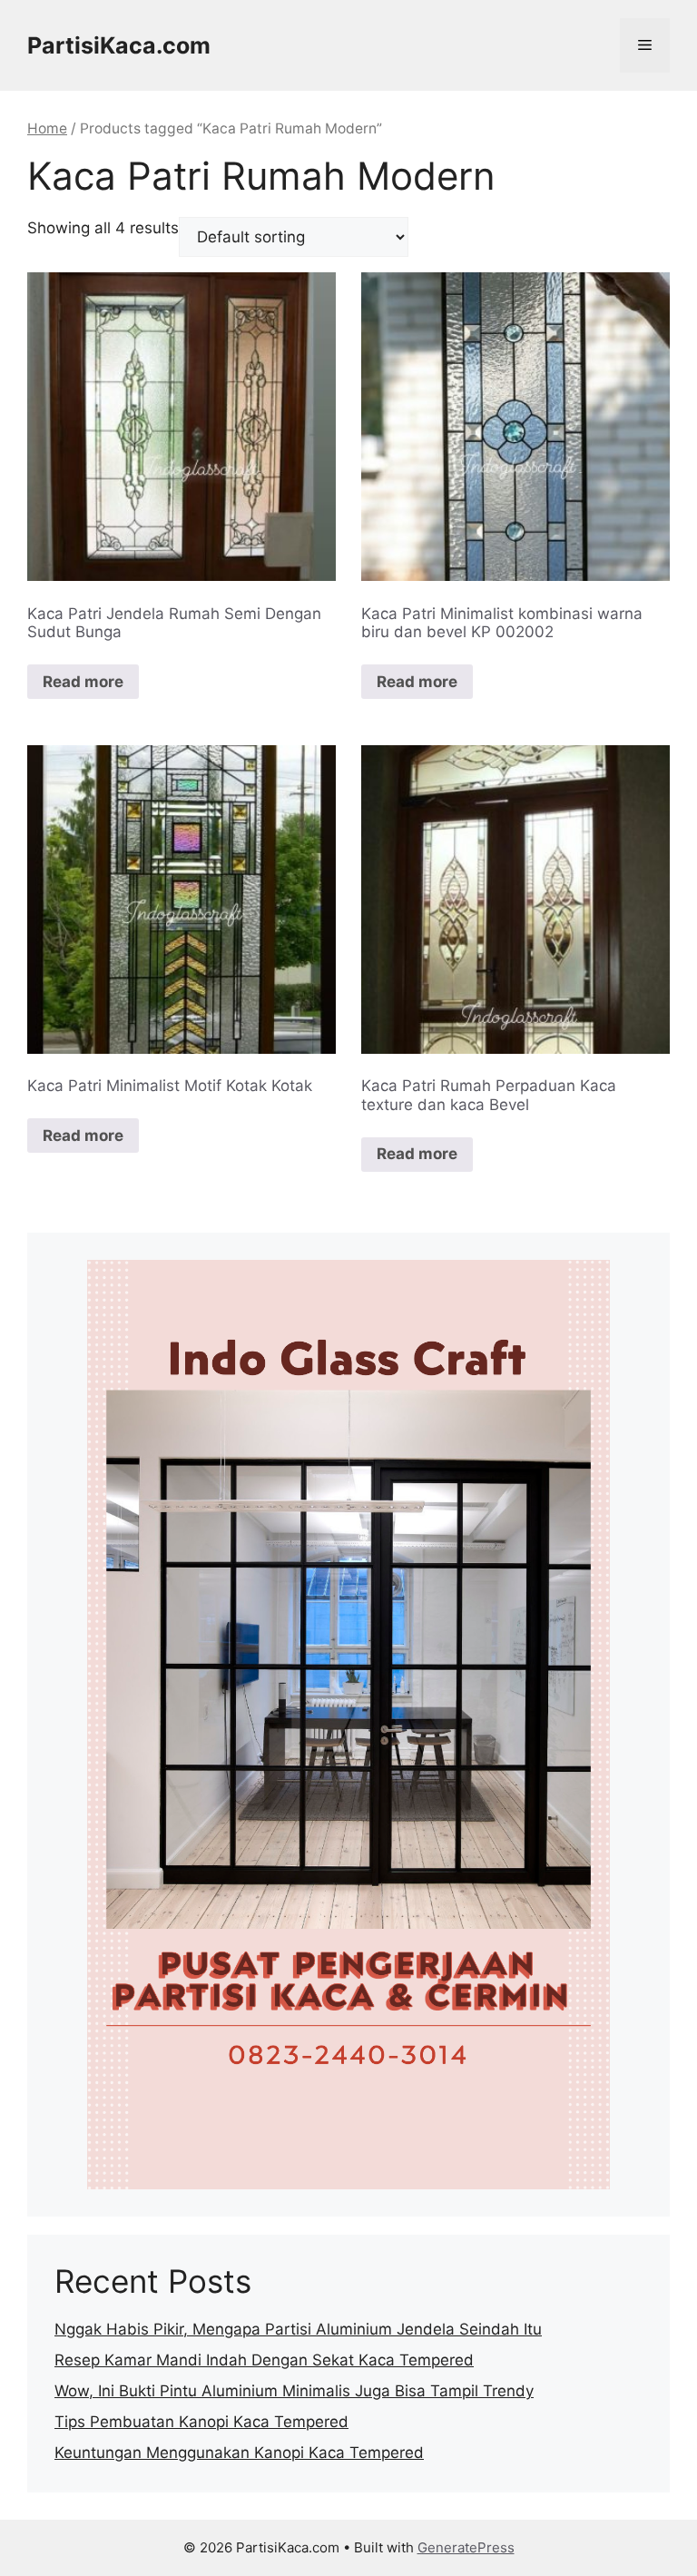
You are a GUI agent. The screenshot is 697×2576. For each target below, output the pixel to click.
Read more (83, 682)
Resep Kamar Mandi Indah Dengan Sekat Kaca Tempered (264, 2360)
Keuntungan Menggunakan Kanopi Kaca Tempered (239, 2453)
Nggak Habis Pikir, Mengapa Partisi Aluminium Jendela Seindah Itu (298, 2329)
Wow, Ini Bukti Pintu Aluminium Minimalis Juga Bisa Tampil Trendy (294, 2391)
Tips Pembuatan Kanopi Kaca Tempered (201, 2422)
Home (47, 128)
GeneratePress (466, 2547)
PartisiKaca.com (119, 45)
